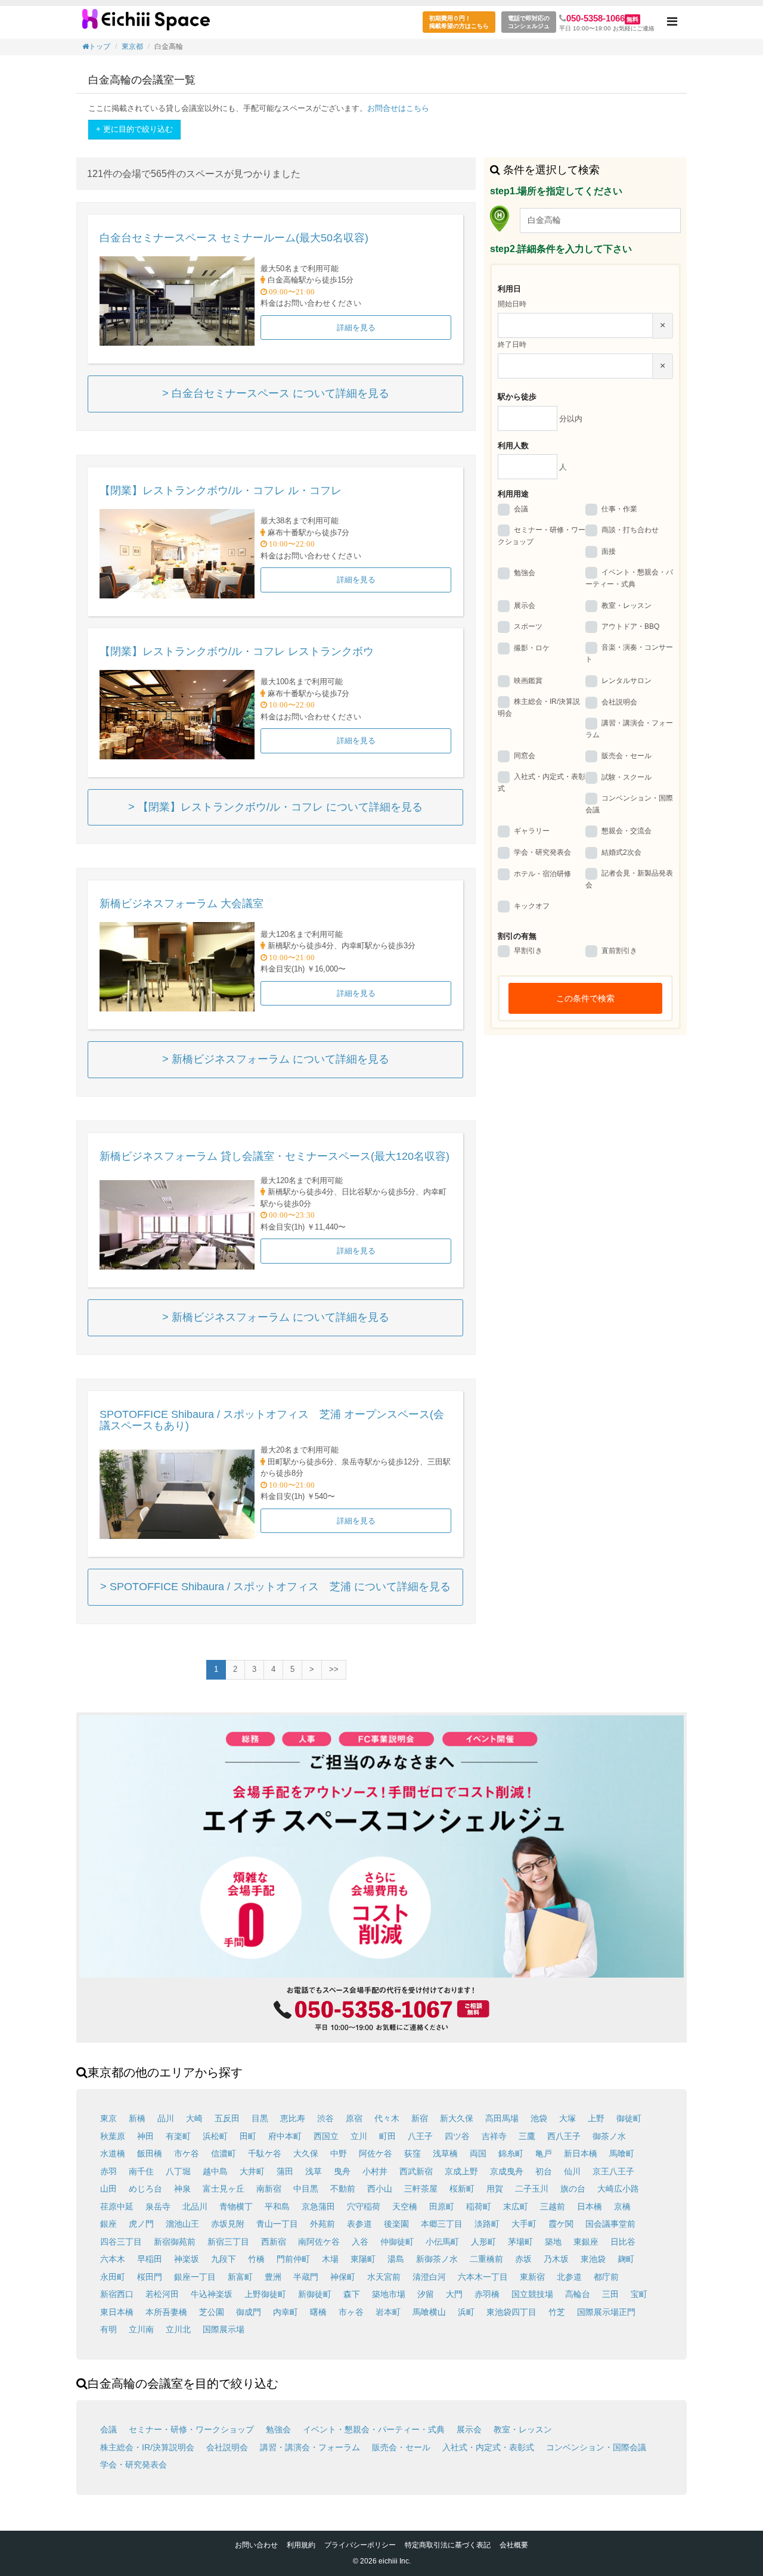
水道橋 (113, 2153)
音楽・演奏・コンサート (629, 654)
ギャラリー (532, 831)
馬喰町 (622, 2153)
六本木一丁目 (483, 2277)
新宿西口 (117, 2294)
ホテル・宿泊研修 (542, 874)
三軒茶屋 (421, 2189)
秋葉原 (113, 2136)
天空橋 (405, 2206)
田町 (248, 2136)
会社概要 (514, 2545)
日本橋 (590, 2206)
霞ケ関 (561, 2224)
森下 (352, 2294)
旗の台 (573, 2189)
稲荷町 (479, 2206)
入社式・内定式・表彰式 (542, 783)
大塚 (567, 2118)
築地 (553, 2242)
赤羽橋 (487, 2294)
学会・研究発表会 (542, 852)
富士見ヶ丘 (224, 2189)
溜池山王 (182, 2224)
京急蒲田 (318, 2206)
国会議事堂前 (610, 2224)
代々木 (387, 2118)
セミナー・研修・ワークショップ (542, 536)
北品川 (195, 2206)
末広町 (516, 2206)
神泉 (182, 2189)
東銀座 (586, 2242)
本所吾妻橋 (166, 2312)
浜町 (466, 2312)
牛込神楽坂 (212, 2294)
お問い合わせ (256, 2545)
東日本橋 (117, 2312)
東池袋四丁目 (511, 2312)
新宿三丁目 (228, 2242)
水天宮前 (384, 2277)
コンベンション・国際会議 (629, 804)
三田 (610, 2294)
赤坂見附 (228, 2224)
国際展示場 (224, 2329)
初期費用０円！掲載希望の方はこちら (459, 22)
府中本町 (285, 2136)
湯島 (396, 2259)
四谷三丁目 (121, 2242)
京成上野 (461, 2171)
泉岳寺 (158, 2206)
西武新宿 (416, 2171)
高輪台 (578, 2294)
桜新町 (462, 2189)
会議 (521, 509)
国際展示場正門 (606, 2312)
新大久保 (457, 2118)
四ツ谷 (457, 2136)
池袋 (539, 2118)
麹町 (626, 2259)
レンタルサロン (626, 681)
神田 (145, 2136)
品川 (166, 2118)
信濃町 (224, 2153)
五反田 (227, 2118)
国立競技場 (532, 2294)
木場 (330, 2259)
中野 (339, 2153)
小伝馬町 (442, 2242)
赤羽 (108, 2171)
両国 (478, 2153)
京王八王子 (613, 2171)
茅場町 (520, 2242)
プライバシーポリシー (360, 2545)
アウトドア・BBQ (630, 627)
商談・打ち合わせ (630, 530)
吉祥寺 (494, 2136)
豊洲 (273, 2277)
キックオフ (532, 906)
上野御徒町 (265, 2294)
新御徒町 (315, 2294)
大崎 (194, 2118)
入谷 (360, 2242)
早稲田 (150, 2259)
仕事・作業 (619, 509)
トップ (100, 46)
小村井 (375, 2171)
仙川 (572, 2171)
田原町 (442, 2206)
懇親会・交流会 (626, 831)
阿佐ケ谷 (376, 2153)
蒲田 (285, 2171)
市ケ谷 (187, 2153)
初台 (544, 2171)
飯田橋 (150, 2153)
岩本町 (388, 2312)
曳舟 (342, 2171)
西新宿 (274, 2242)
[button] (672, 22)
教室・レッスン (626, 606)
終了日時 (512, 344)
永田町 (113, 2277)
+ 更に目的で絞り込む (134, 129)
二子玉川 (532, 2189)
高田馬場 (502, 2118)
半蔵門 (306, 2277)
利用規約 (301, 2545)
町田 (387, 2136)
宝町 (639, 2294)
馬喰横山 (429, 2312)
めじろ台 (145, 2189)
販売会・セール (626, 756)
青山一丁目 (277, 2224)
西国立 (326, 2136)
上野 (596, 2118)
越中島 (215, 2171)
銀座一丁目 (195, 2277)
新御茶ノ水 (437, 2259)
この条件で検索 (585, 998)
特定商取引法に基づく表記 (448, 2545)
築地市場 (389, 2294)
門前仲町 (293, 2259)
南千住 (141, 2171)
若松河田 (162, 2294)
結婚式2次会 (621, 852)
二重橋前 (486, 2259)
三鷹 (527, 2136)
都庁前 (606, 2277)
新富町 (240, 2277)
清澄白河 (429, 2277)
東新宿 (532, 2277)
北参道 (569, 2277)
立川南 (141, 2329)
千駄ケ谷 (265, 2153)
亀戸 (544, 2153)
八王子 (420, 2136)
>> (334, 1669)
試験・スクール (626, 777)
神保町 (343, 2277)
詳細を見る (356, 328)
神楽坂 (187, 2259)
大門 (454, 2294)
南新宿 (269, 2189)
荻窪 (412, 2153)
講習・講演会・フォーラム (629, 729)
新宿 (420, 2118)
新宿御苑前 (175, 2242)
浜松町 (215, 2136)
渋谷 (325, 2118)
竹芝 (557, 2312)
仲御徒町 (397, 2242)
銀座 (108, 2224)
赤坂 (523, 2259)
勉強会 (525, 573)
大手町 (524, 2224)
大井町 (252, 2171)
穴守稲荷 (364, 2206)
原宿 (354, 2118)
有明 (108, 2329)
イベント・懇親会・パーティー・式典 (629, 578)
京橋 (622, 2206)
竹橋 (256, 2259)
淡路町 (487, 2224)
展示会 (525, 606)
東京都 (132, 46)
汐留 (426, 2294)
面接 (609, 551)
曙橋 (318, 2312)
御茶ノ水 (609, 2136)
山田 (108, 2189)
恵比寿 (293, 2118)
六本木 (113, 2259)
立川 (359, 2136)
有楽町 (178, 2136)
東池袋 (593, 2259)
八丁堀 (178, 2171)
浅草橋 (445, 2153)
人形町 (483, 2242)
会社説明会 (619, 702)
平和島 (277, 2206)
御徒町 (629, 2118)
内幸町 (286, 2312)
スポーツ (528, 627)
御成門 (249, 2312)
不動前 (343, 2189)
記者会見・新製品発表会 (629, 879)
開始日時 (512, 304)
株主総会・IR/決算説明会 (539, 707)
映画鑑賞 (528, 681)
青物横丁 (236, 2206)
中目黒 (306, 2189)
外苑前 (322, 2224)
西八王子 (564, 2136)
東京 (108, 2118)
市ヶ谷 (351, 2312)
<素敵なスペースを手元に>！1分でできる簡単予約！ (146, 24)
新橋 (137, 2118)
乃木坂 (556, 2259)
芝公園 (212, 2312)
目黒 (260, 2118)
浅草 (314, 2171)
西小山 (380, 2189)
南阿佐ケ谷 (319, 2242)
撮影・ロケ (532, 648)
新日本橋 (581, 2153)
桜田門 (150, 2277)
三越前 (553, 2206)
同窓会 (525, 756)
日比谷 (623, 2242)
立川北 (178, 2329)
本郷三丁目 (442, 2224)
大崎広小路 (618, 2189)
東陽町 (363, 2259)
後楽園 (396, 2224)
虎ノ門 (141, 2224)
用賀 (495, 2189)
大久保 (306, 2153)
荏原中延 (117, 2206)
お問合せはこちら (398, 108)
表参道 (359, 2224)
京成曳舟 (507, 2171)
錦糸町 (511, 2153)
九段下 (224, 2259)
